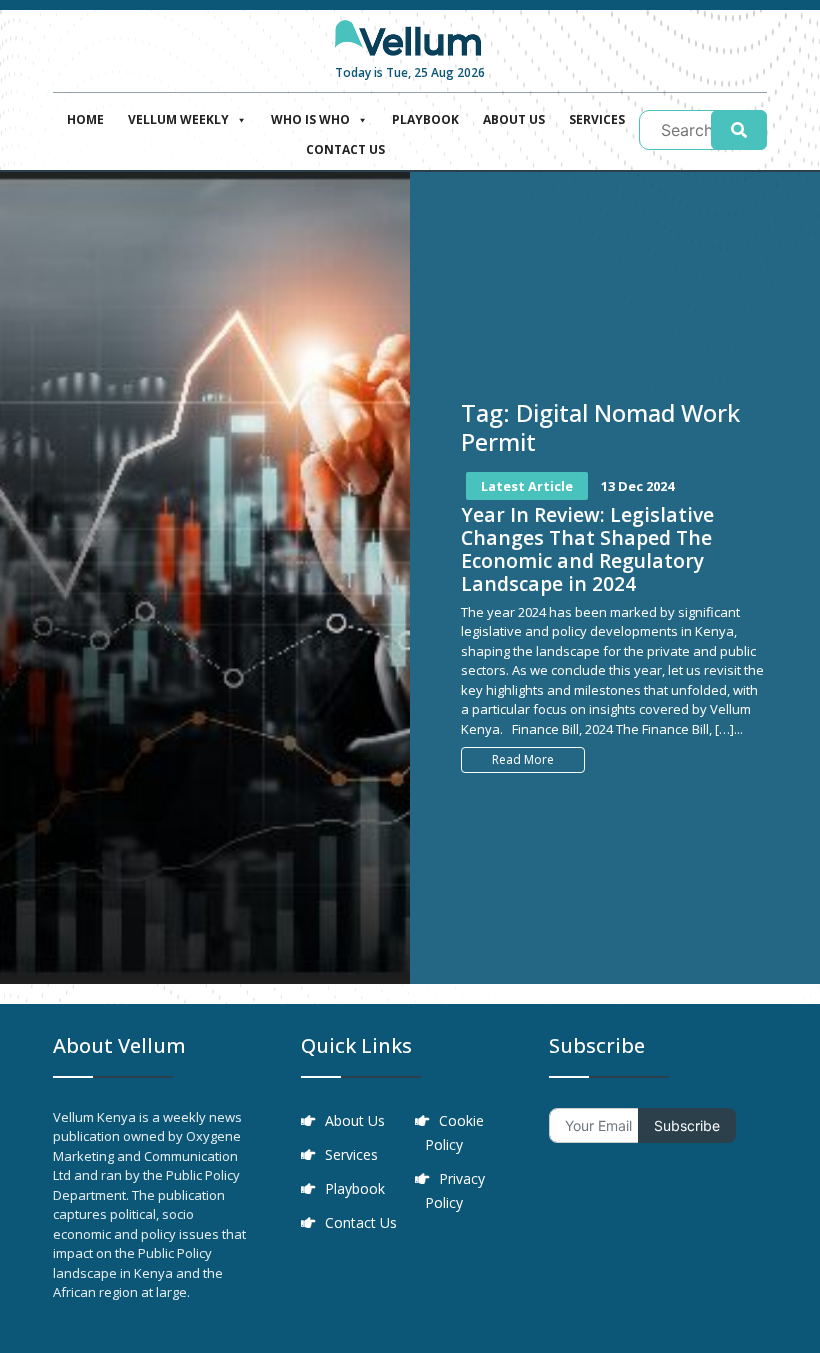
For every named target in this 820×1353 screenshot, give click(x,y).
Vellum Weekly (178, 119)
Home (85, 119)
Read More (523, 759)
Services (597, 119)
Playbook (425, 119)
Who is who (310, 119)
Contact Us (345, 149)
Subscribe (687, 1125)
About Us (514, 119)
